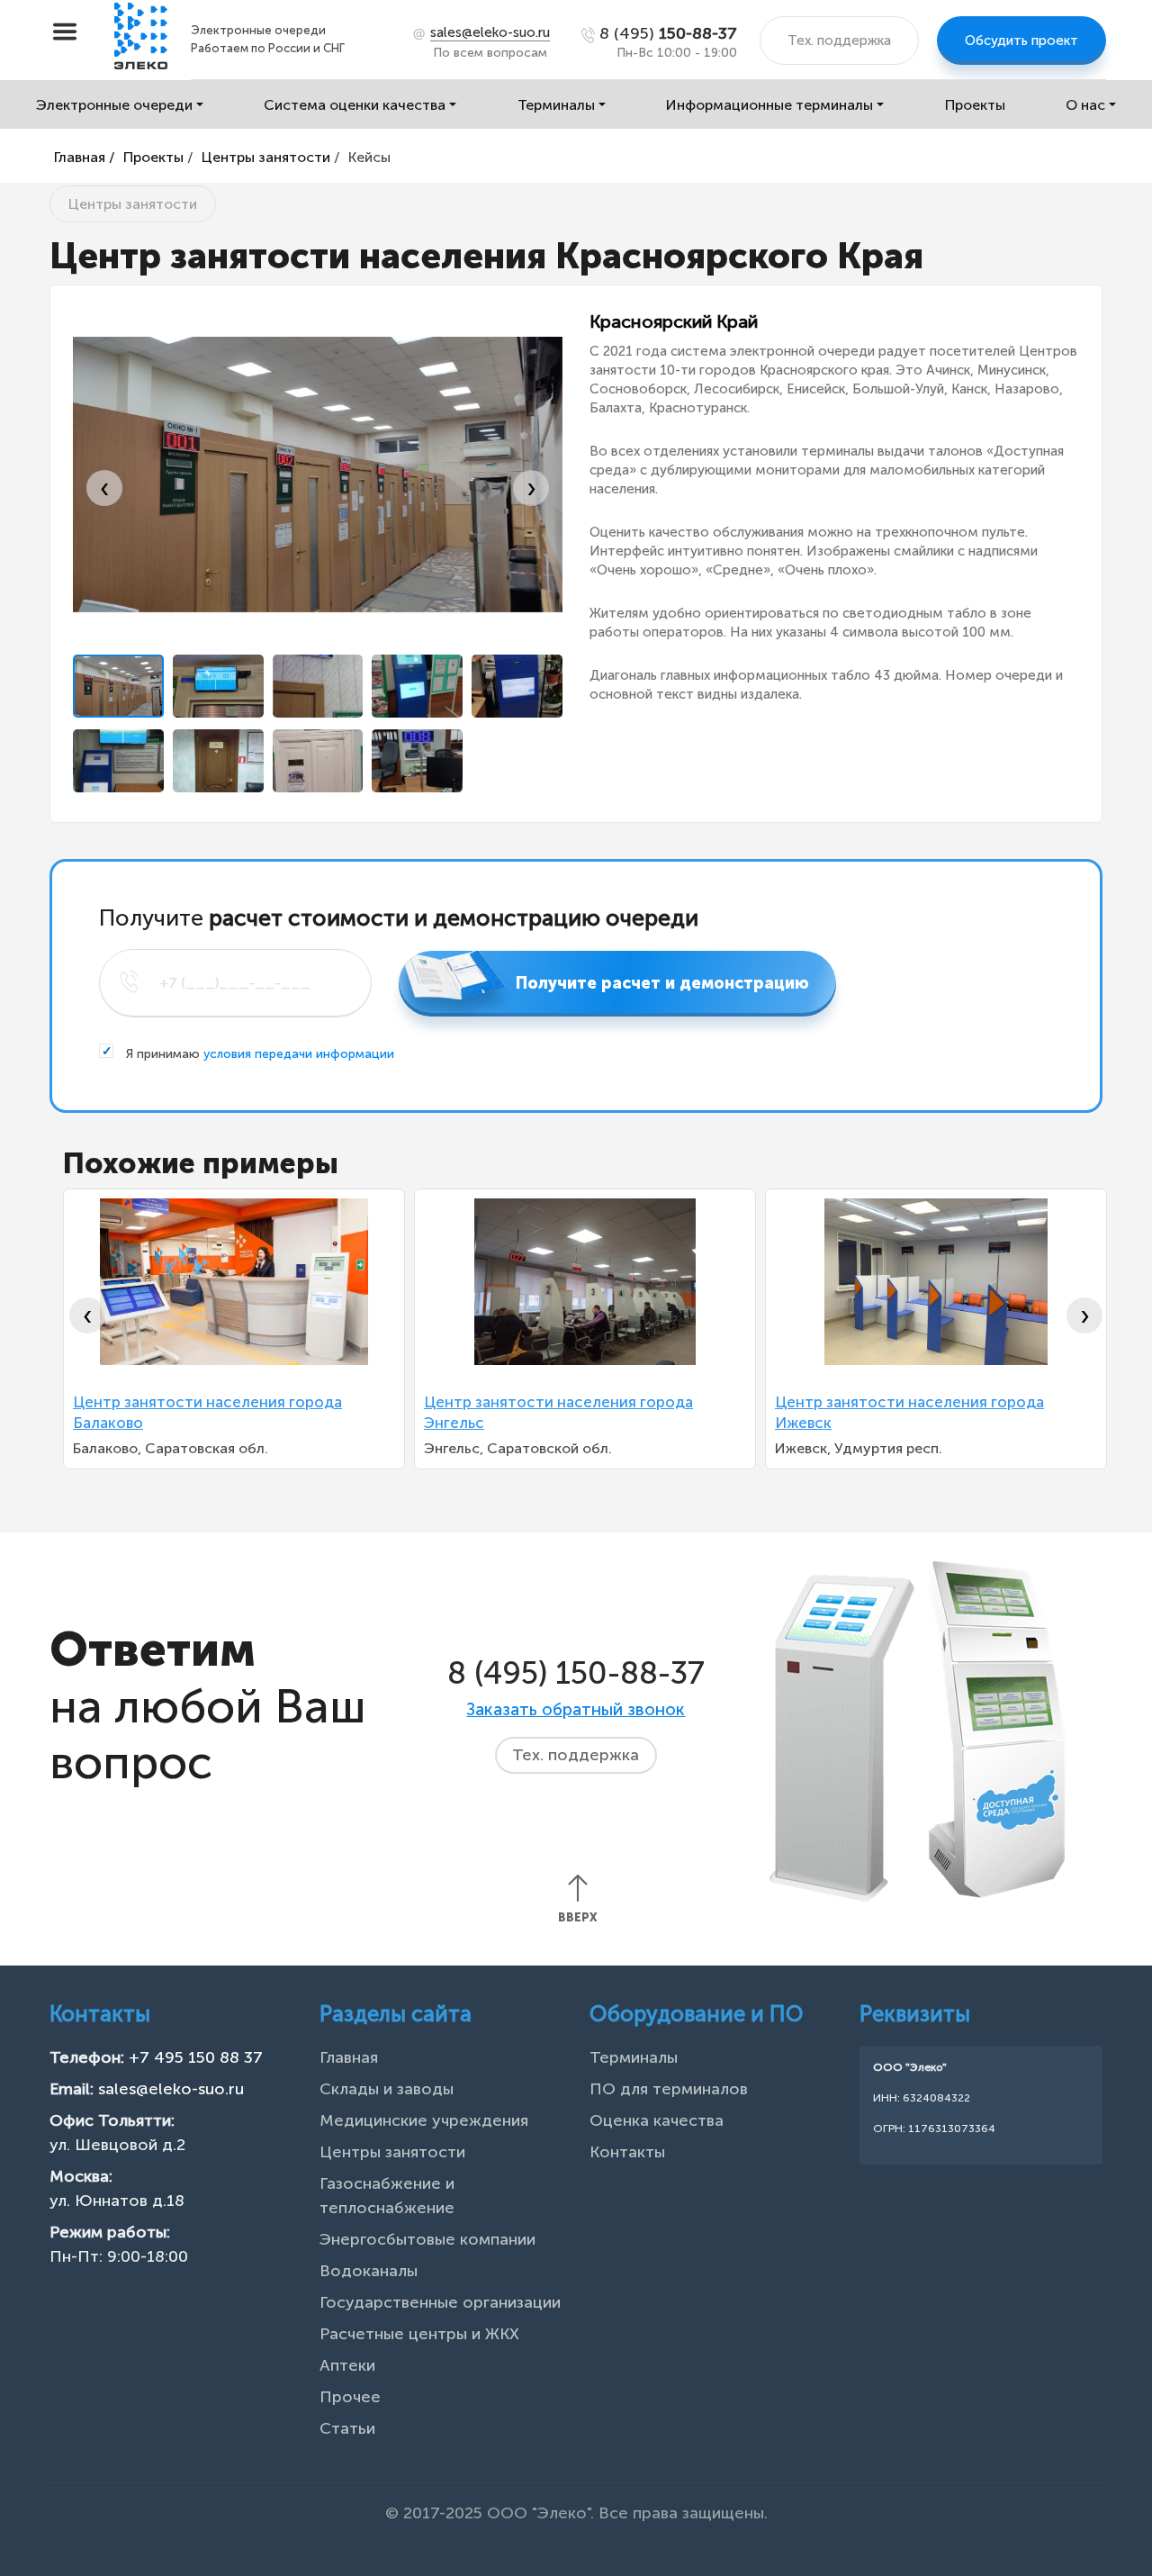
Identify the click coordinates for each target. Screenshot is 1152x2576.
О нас (1085, 105)
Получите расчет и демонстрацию (662, 983)
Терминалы (556, 105)
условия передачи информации (299, 1054)
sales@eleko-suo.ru (171, 2089)
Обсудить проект (1021, 41)
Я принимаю (258, 1054)
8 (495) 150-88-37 (576, 1673)
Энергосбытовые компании (427, 2239)
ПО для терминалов (669, 2089)
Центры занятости (266, 157)
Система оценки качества (355, 105)
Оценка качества (657, 2120)
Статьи (347, 2428)
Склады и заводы (387, 2089)
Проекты (975, 105)
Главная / (85, 157)
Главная (349, 2057)
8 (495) (668, 33)
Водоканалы (369, 2271)
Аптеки (347, 2365)
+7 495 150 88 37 (196, 2057)
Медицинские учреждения (424, 2120)
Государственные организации (440, 2302)
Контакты (627, 2152)
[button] (118, 686)
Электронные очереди (114, 105)
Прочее (350, 2397)
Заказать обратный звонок (576, 1709)
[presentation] (104, 488)
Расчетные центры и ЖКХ (419, 2334)
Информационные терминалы (769, 105)
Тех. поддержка (839, 41)
